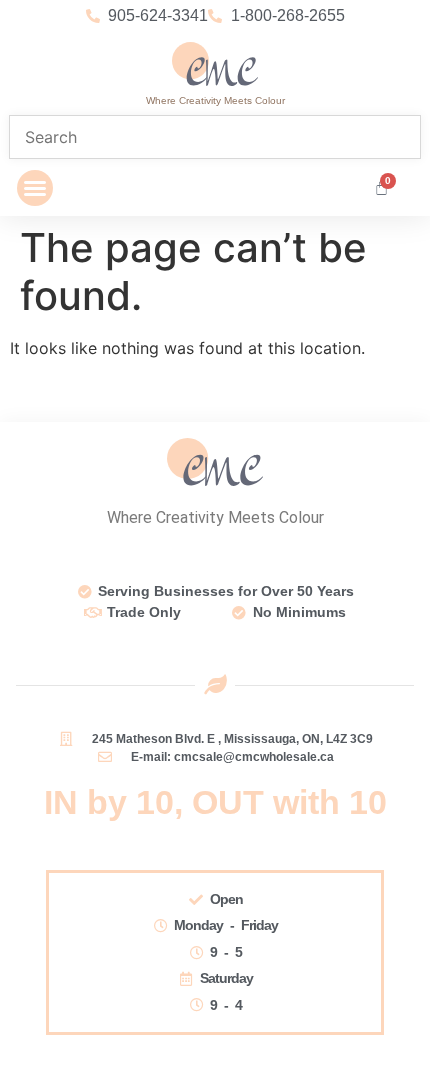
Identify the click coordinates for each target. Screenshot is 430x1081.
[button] (35, 188)
